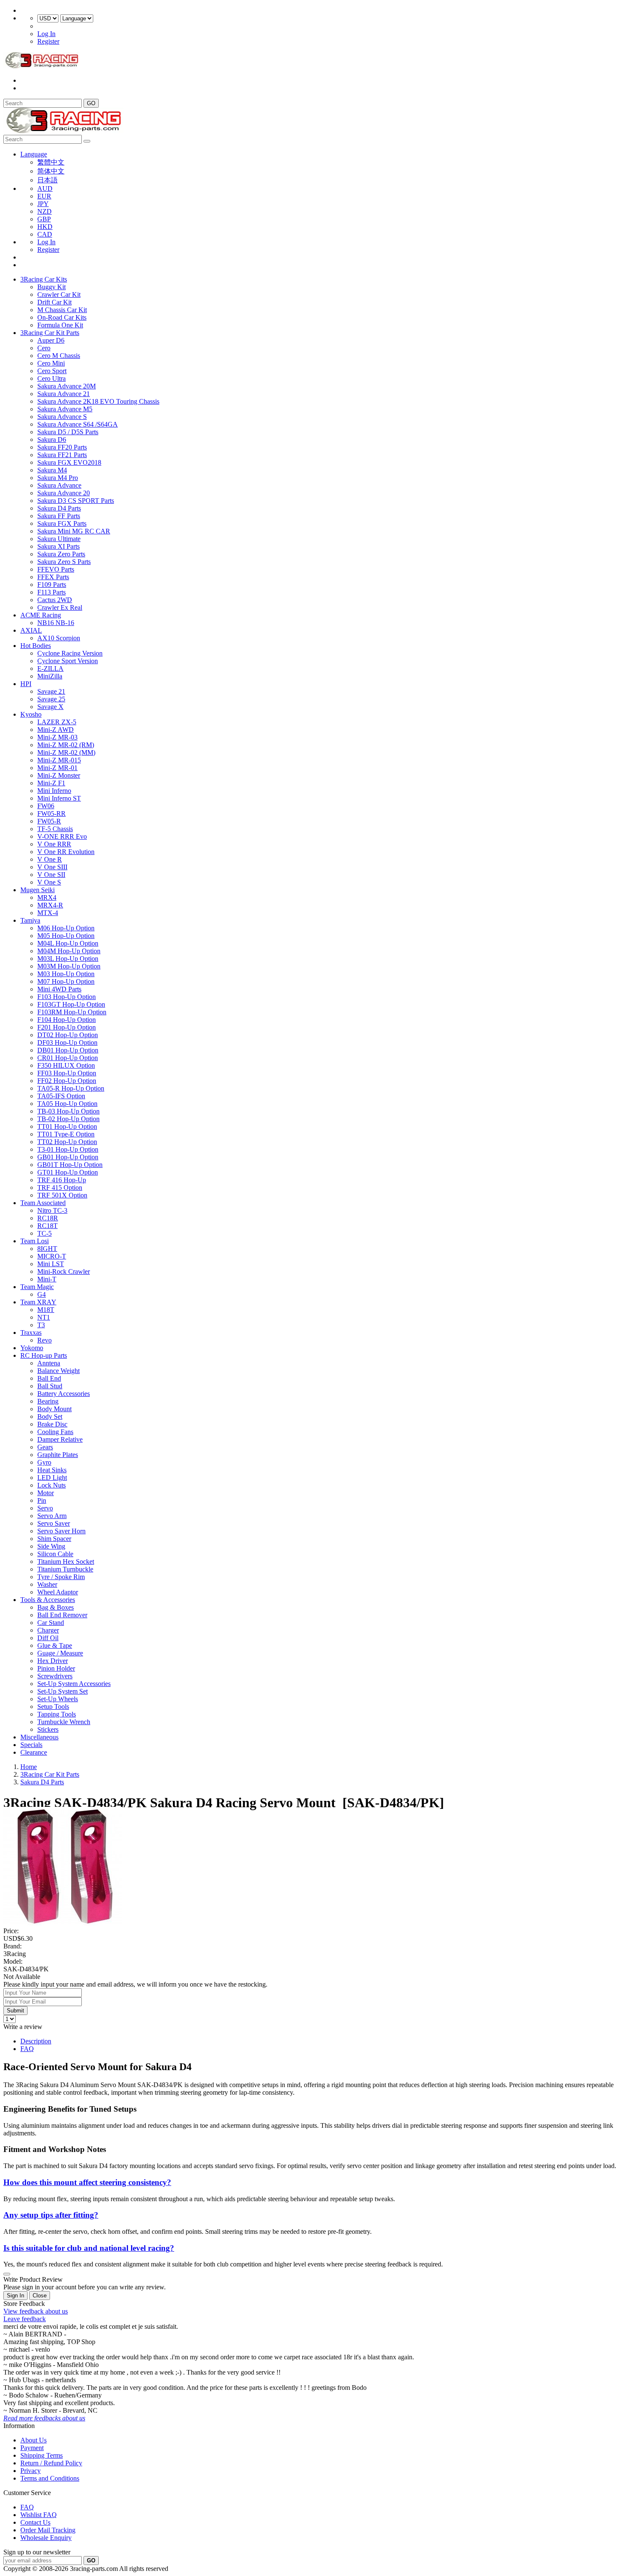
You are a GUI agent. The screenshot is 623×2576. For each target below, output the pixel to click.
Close (40, 2296)
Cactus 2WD (55, 600)
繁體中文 (51, 162)
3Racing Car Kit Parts (50, 333)
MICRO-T (52, 1256)
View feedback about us (36, 2311)
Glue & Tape (55, 1645)
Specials (31, 1745)
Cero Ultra (51, 378)
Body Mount (54, 1409)
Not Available (22, 1977)
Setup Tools (53, 1707)
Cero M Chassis (59, 356)
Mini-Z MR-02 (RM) (66, 745)
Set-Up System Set (63, 1691)
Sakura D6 (52, 440)
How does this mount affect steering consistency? (87, 2182)
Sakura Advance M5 (65, 409)
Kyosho (31, 714)
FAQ (27, 2049)
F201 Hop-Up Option (67, 1027)
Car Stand (51, 1623)
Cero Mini (51, 363)
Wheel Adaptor (58, 1592)
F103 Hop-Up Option (67, 997)
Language (34, 154)
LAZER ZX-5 (57, 722)
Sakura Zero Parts (61, 554)
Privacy (31, 2471)
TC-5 (44, 1233)
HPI (26, 684)
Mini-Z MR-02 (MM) (66, 752)
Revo (44, 1340)
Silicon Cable (55, 1554)
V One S (49, 882)
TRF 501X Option (62, 1195)
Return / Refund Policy (51, 2463)
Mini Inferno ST (59, 798)
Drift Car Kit (54, 302)
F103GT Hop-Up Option (71, 1004)
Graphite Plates (58, 1455)
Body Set (50, 1416)
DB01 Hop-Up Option (68, 1050)
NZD (44, 211)
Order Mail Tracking (48, 2530)
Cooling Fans (55, 1432)
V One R (50, 859)
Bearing (48, 1401)
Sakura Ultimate (59, 539)
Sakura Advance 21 (64, 394)
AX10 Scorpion (59, 638)
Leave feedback (25, 2319)
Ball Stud (50, 1386)
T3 (41, 1325)
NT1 (44, 1317)
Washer (47, 1584)
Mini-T (47, 1279)
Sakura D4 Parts (59, 508)
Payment (32, 2448)
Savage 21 (51, 691)
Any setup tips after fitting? (51, 2215)
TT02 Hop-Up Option (67, 1142)
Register (48, 41)
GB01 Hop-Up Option (68, 1157)
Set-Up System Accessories (74, 1684)
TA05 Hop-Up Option (67, 1104)
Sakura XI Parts (58, 546)
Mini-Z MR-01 (57, 768)
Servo (45, 1508)
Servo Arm (52, 1516)
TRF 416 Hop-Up (62, 1180)
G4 (42, 1294)
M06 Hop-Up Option (66, 928)
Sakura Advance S (62, 417)
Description (36, 2041)
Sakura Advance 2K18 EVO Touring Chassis (98, 401)
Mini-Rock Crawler (64, 1271)
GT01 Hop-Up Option (68, 1172)
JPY (43, 204)
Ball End (49, 1378)
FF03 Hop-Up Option (67, 1073)
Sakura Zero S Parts (64, 562)
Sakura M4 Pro (58, 478)
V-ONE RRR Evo (62, 836)
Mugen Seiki (38, 890)
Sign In (15, 2296)
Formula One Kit (60, 325)
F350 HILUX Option (66, 1065)
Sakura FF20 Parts (62, 447)
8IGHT (47, 1249)
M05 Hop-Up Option (66, 936)
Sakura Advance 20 (64, 493)
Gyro (44, 1462)
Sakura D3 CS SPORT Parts (76, 501)
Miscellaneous (39, 1737)
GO (91, 103)
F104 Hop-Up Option (67, 1020)
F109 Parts (52, 585)
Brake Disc (52, 1424)
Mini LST (51, 1264)
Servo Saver (54, 1523)
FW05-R (49, 821)
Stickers (48, 1729)
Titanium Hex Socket (66, 1562)
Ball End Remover (62, 1615)
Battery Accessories (64, 1394)
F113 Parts (51, 592)
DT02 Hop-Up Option (68, 1035)
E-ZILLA (50, 668)
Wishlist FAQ (39, 2515)
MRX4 (47, 897)
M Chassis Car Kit (62, 310)
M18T (46, 1310)
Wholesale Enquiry (46, 2538)
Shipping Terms (42, 2455)
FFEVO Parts (56, 569)
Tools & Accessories (48, 1600)
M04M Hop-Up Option (69, 951)
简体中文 (51, 171)
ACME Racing (41, 615)
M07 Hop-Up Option (66, 981)
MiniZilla (50, 676)
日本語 (47, 180)
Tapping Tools (57, 1714)
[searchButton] (87, 141)
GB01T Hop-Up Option (70, 1165)
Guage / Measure (60, 1653)
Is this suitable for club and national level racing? (89, 2248)
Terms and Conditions (50, 2478)
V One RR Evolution (66, 852)
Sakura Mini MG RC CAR (74, 531)
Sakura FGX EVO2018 (69, 462)
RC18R (48, 1218)
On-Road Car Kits (62, 317)
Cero (44, 348)
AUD (45, 188)
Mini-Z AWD (56, 730)
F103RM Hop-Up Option (72, 1012)
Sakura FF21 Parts (62, 455)
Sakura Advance (59, 485)
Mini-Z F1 (51, 783)
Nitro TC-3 (52, 1210)
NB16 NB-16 (56, 623)
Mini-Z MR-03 (57, 737)
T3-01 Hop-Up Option (68, 1149)
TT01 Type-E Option (66, 1134)
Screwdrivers (55, 1676)
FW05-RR (51, 814)
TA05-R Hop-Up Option (71, 1088)
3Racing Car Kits (44, 279)
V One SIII (52, 867)
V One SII (51, 875)
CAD (45, 234)
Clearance (34, 1752)
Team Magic (37, 1287)
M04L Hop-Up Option (68, 943)
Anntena (49, 1363)
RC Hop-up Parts (44, 1355)
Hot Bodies (36, 646)
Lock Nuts (51, 1485)
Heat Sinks (52, 1470)
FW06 (46, 806)
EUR (44, 196)
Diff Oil (48, 1638)
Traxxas (31, 1333)
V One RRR (54, 844)
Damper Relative (60, 1439)
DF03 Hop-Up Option (67, 1042)
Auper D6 (51, 340)
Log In (46, 34)
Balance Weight (58, 1371)
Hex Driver (53, 1661)
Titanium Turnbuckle (65, 1569)
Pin (42, 1500)
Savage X (50, 707)
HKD (45, 227)
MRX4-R (50, 905)
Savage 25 (51, 699)
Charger (48, 1630)
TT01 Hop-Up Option (67, 1126)
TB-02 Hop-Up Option (68, 1119)
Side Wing (51, 1546)
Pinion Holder (56, 1668)
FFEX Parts (53, 577)
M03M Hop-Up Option (69, 966)
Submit (15, 2011)
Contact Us (35, 2522)
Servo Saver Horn (61, 1531)
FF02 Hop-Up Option (67, 1081)
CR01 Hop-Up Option (68, 1058)
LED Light (52, 1478)
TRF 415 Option (60, 1188)
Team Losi (35, 1241)
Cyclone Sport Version (68, 661)
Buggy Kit (51, 287)
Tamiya (30, 920)
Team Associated (43, 1203)
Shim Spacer (54, 1539)
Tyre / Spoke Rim (61, 1577)
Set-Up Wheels (58, 1699)
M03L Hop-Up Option (68, 959)
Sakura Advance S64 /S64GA (78, 424)
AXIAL (31, 630)
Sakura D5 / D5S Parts (68, 432)
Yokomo (32, 1348)
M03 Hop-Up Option (66, 974)
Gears (45, 1447)
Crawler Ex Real (60, 607)
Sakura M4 (52, 470)
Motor (46, 1493)
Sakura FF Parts (59, 516)
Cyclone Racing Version (70, 653)
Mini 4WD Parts (59, 989)
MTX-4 (48, 913)
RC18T (47, 1226)
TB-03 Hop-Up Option (68, 1111)
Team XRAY (38, 1302)
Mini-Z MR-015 (59, 760)
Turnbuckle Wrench (64, 1722)
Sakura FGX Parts (62, 523)
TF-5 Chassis (55, 829)
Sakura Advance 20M (67, 386)
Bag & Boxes (56, 1607)
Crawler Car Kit (59, 294)
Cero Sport (52, 371)
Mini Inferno (54, 791)
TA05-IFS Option (61, 1096)
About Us (33, 2440)
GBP (44, 219)
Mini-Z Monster (59, 775)
